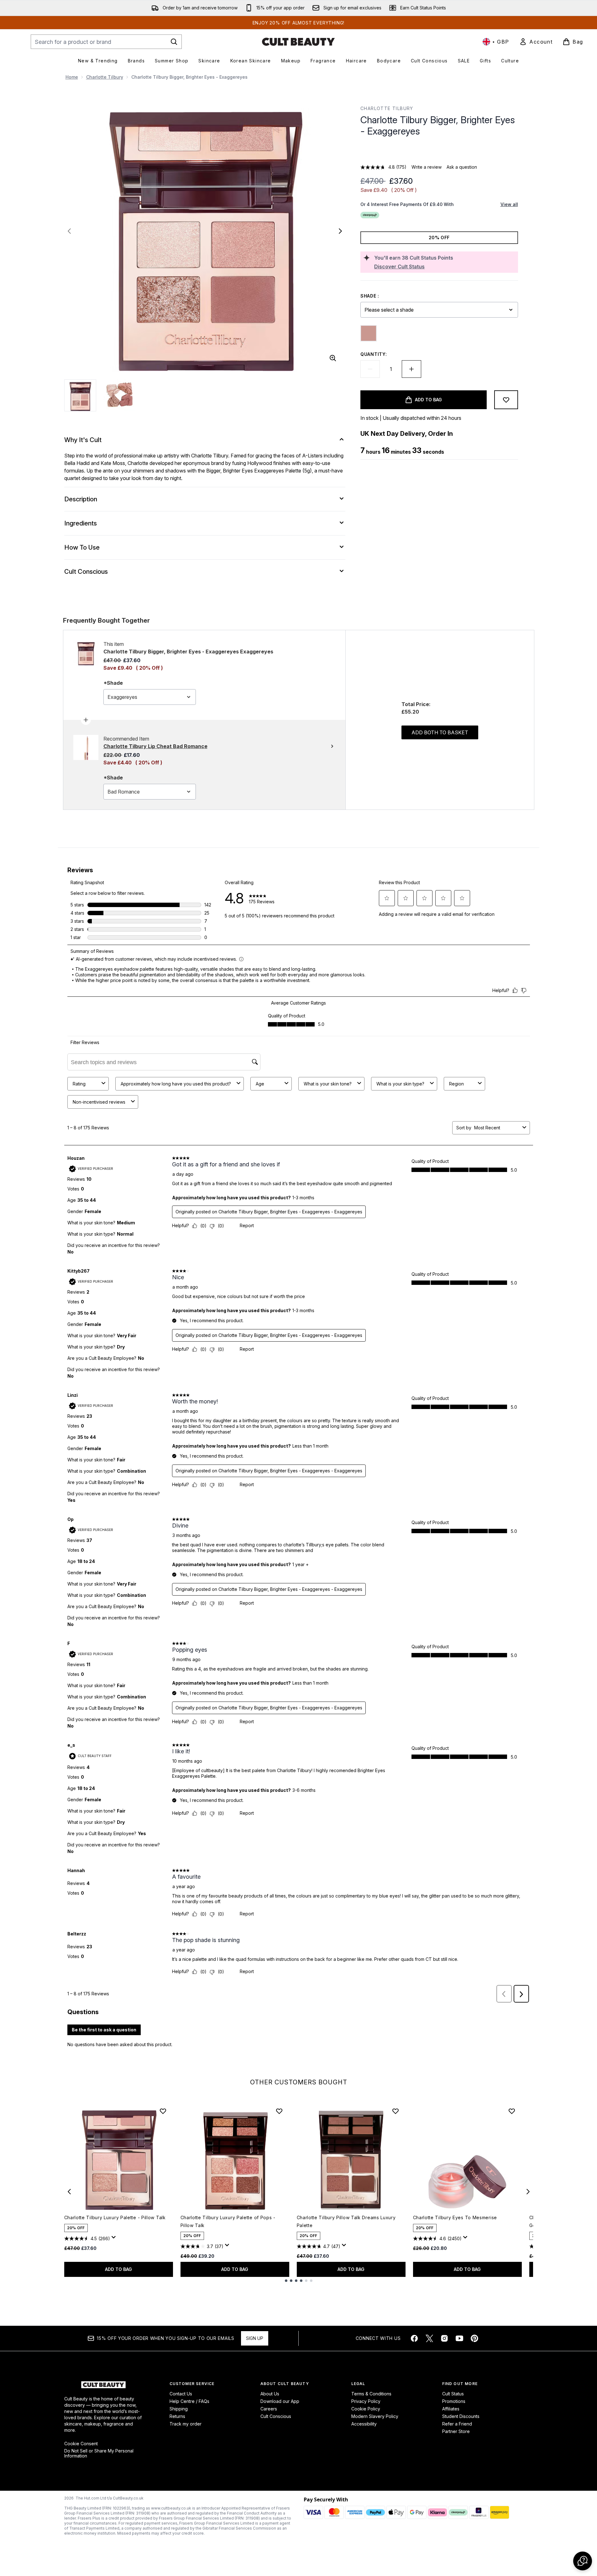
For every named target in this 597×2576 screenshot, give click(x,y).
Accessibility (364, 2424)
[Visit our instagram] (444, 2338)
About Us (270, 2394)
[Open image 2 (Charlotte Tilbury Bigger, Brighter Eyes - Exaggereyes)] (119, 395)
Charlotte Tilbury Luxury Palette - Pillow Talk (115, 2217)
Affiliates (451, 2409)
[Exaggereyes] (369, 333)
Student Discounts (461, 2416)
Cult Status (453, 2394)
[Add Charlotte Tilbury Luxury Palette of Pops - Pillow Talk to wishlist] (279, 2111)
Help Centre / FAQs (189, 2401)
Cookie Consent (81, 2444)
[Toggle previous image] (69, 231)
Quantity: (374, 354)
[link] (536, 42)
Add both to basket (440, 732)
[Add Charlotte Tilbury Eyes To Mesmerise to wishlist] (512, 2111)
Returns (177, 2416)
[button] (439, 152)
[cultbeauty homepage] (298, 42)
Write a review (427, 167)
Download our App (280, 2401)
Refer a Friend (457, 2424)
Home (72, 77)
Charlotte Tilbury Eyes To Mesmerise (455, 2217)
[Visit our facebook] (414, 2338)
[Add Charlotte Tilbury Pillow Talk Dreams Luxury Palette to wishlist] (395, 2111)
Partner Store (456, 2431)
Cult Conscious (276, 2416)
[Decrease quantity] (370, 369)
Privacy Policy (366, 2401)
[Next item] (528, 2192)
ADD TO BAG (118, 2269)
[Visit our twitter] (429, 2338)
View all (509, 204)
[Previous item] (69, 2192)
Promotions (454, 2401)
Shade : (370, 296)
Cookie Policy (366, 2409)
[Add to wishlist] (506, 400)
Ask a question (462, 167)
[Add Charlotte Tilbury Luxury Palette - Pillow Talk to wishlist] (163, 2111)
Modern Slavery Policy (375, 2416)
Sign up (255, 2338)
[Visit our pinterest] (474, 2338)
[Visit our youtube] (459, 2338)
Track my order (186, 2424)
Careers (269, 2409)
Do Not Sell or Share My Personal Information (99, 2453)
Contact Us (181, 2394)
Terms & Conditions (371, 2394)
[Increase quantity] (411, 369)
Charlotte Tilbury (105, 77)
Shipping (179, 2409)
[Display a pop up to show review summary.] (115, 2239)
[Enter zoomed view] (333, 358)
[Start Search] (174, 42)
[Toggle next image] (340, 231)
